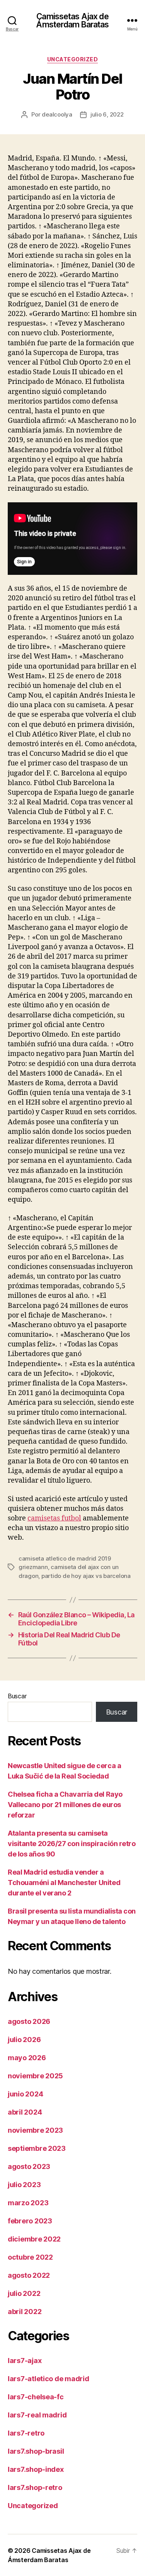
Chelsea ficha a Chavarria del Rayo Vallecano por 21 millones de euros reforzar (65, 1805)
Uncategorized (73, 59)
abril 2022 (25, 2312)
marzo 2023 (28, 2203)
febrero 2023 (30, 2221)
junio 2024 (25, 2094)
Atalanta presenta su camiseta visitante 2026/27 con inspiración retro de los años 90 (72, 1844)
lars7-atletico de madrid (49, 2379)
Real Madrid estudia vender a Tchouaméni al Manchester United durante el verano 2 (64, 1883)
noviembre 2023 (35, 2130)
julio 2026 (24, 2040)
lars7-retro (26, 2433)
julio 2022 (24, 2293)
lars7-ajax (25, 2361)
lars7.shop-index (36, 2469)
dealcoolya (57, 114)
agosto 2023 (29, 2166)
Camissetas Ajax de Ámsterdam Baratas (72, 20)
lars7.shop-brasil (36, 2451)
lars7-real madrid (37, 2415)
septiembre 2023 (37, 2148)
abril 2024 (25, 2112)
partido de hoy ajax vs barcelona (86, 1576)
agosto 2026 (29, 2021)
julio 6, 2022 (107, 114)
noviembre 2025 (35, 2076)
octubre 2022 (30, 2257)
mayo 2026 (27, 2058)
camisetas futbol (54, 1518)
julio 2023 (24, 2185)
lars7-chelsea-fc (36, 2397)
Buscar (17, 1696)
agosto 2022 (29, 2275)
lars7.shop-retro (35, 2487)
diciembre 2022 (34, 2239)
